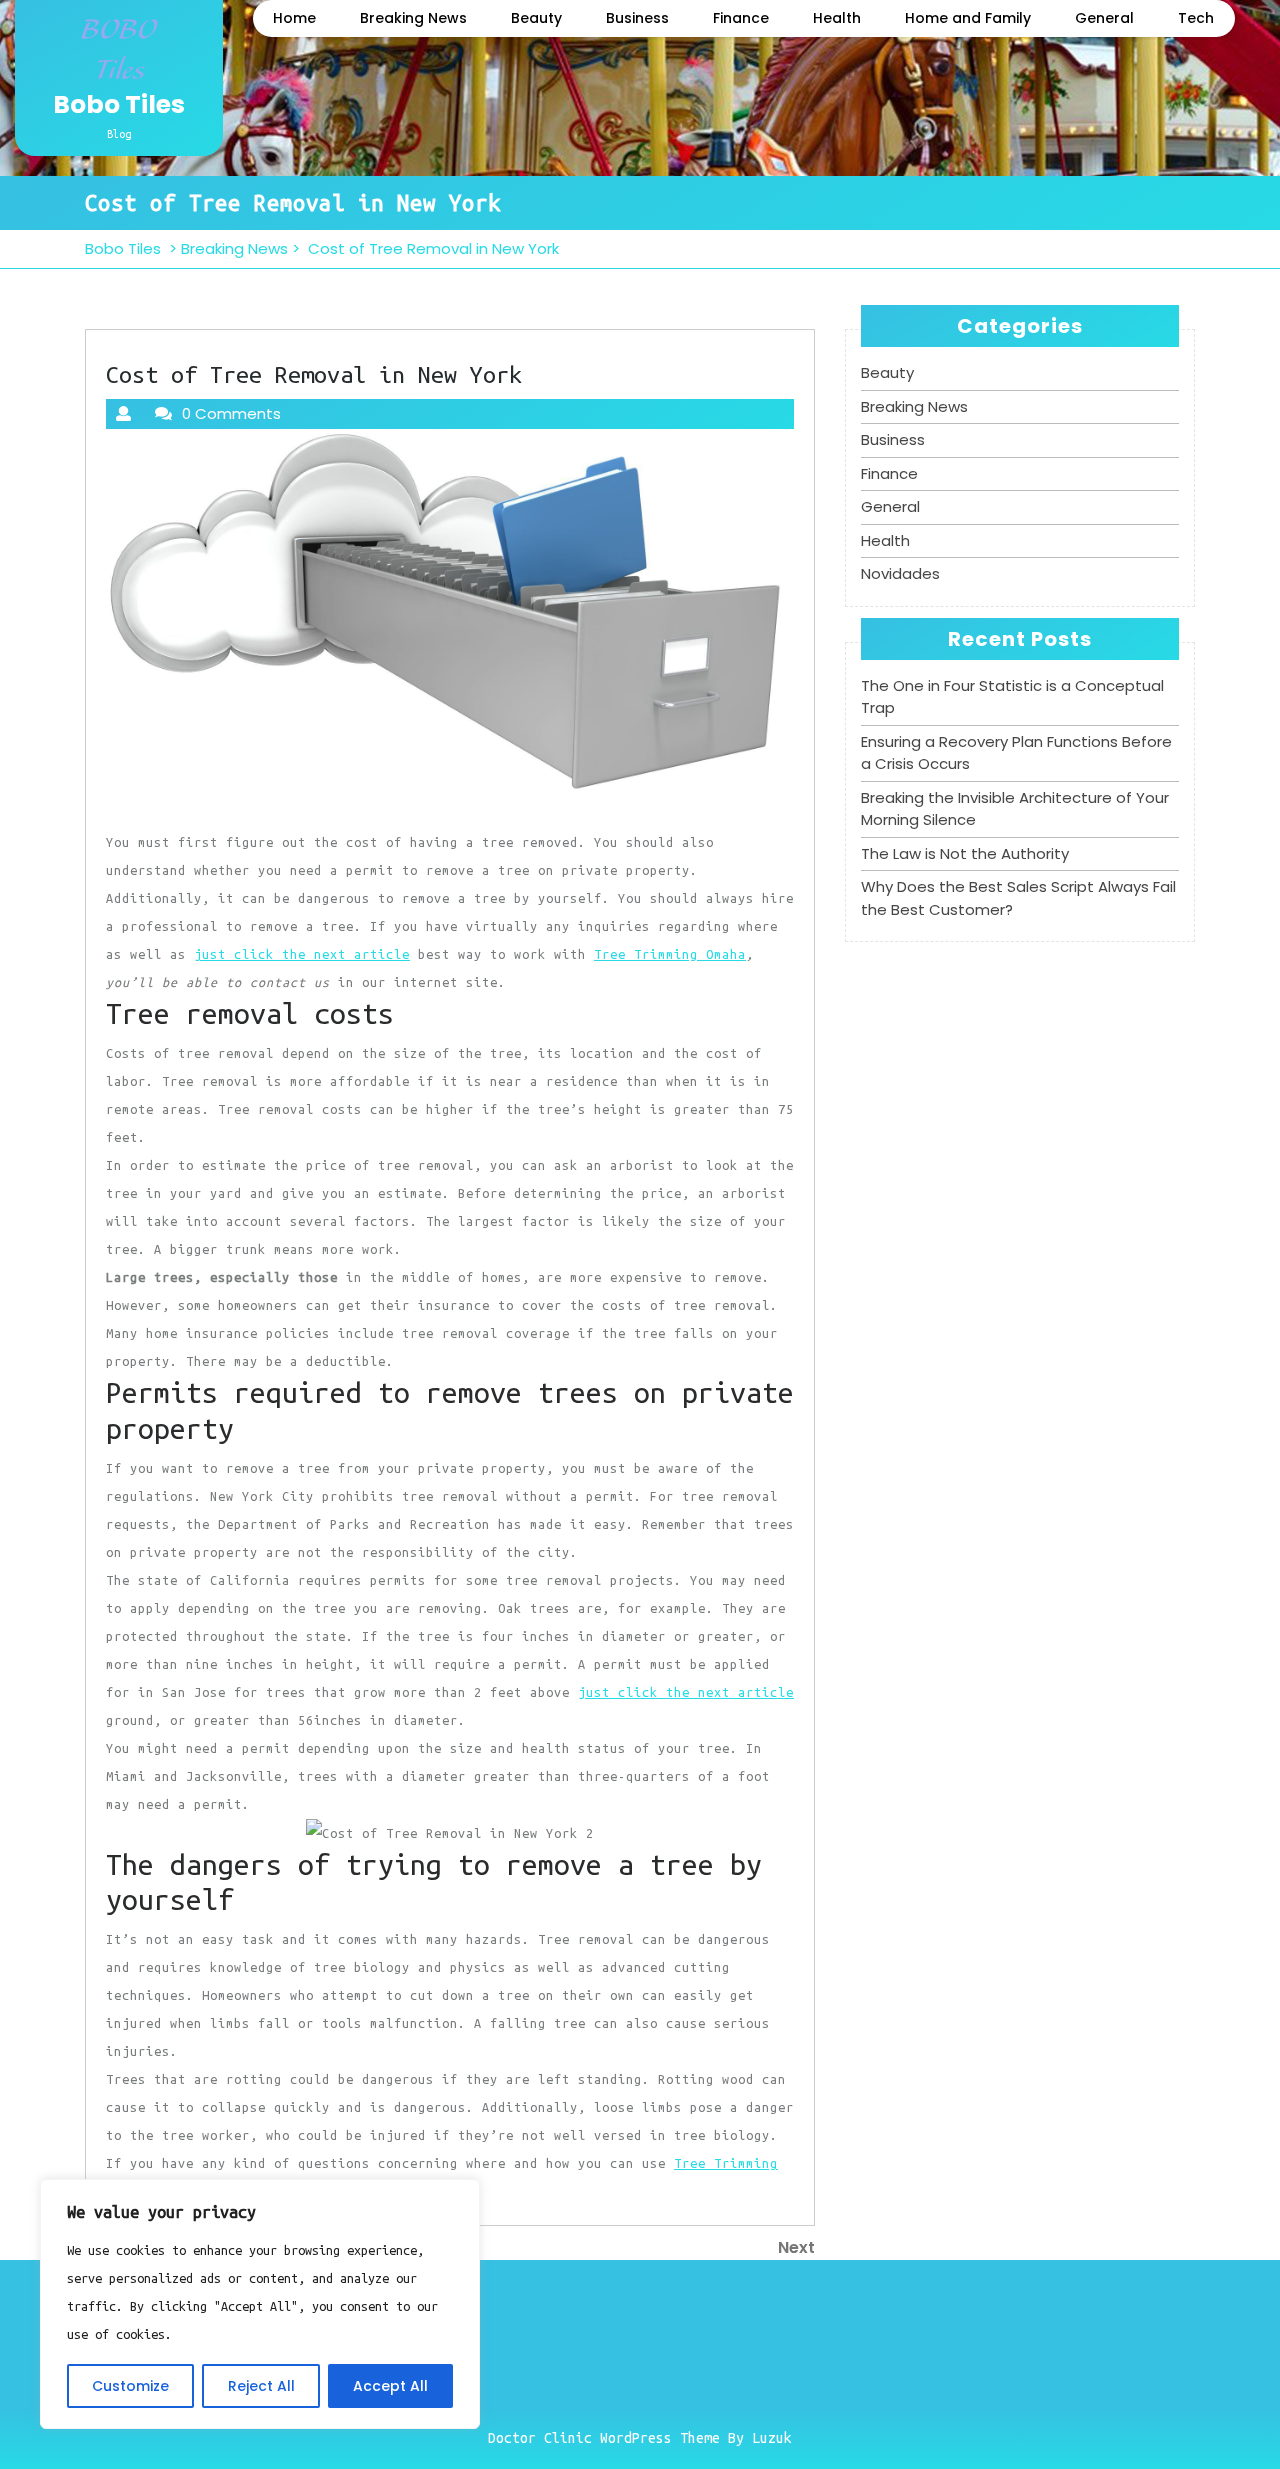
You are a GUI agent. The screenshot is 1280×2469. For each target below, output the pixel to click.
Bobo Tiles (119, 104)
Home (294, 18)
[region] (260, 2304)
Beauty (536, 18)
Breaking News (413, 18)
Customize (130, 2386)
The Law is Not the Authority (965, 853)
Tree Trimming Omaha (670, 954)
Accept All (390, 2386)
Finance (741, 18)
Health (837, 18)
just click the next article (302, 954)
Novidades (900, 573)
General (1104, 18)
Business (637, 18)
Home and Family (968, 18)
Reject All (261, 2386)
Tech (1196, 18)
